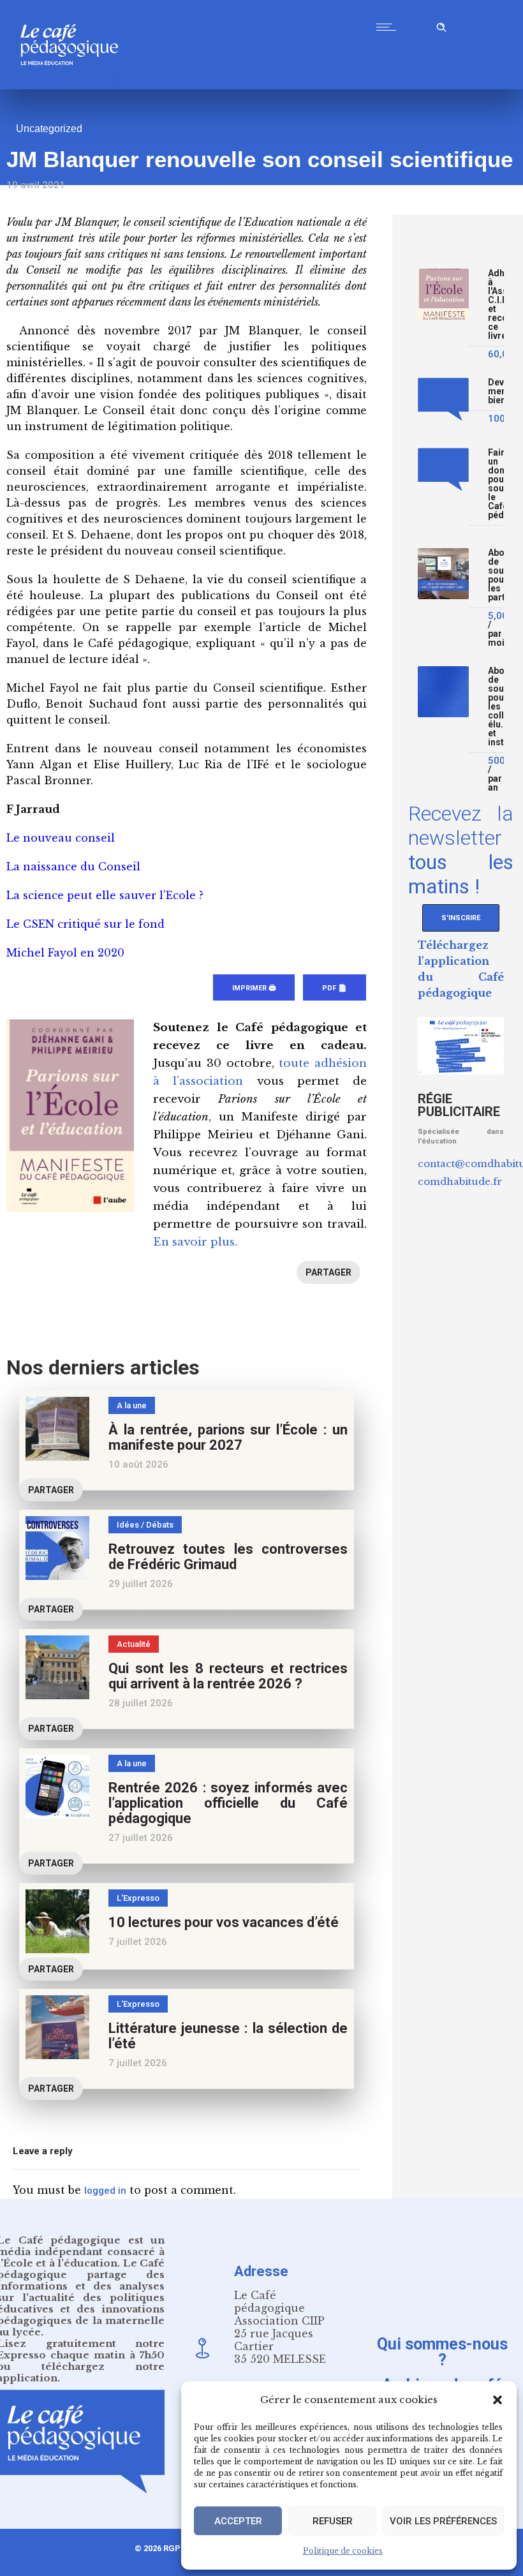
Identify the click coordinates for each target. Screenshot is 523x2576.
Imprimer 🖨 (254, 988)
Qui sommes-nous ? (442, 2351)
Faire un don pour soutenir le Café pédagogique (496, 484)
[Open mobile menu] (389, 27)
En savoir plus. (195, 1242)
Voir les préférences (443, 2521)
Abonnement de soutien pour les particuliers (496, 575)
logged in (105, 2191)
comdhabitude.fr (460, 1181)
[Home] (74, 86)
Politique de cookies (343, 2551)
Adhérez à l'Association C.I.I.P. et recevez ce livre (496, 305)
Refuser (333, 2521)
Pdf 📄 (335, 988)
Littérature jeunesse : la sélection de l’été (228, 2036)
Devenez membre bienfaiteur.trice (496, 391)
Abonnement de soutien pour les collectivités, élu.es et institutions (496, 707)
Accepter (238, 2521)
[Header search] (441, 25)
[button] (497, 2400)
